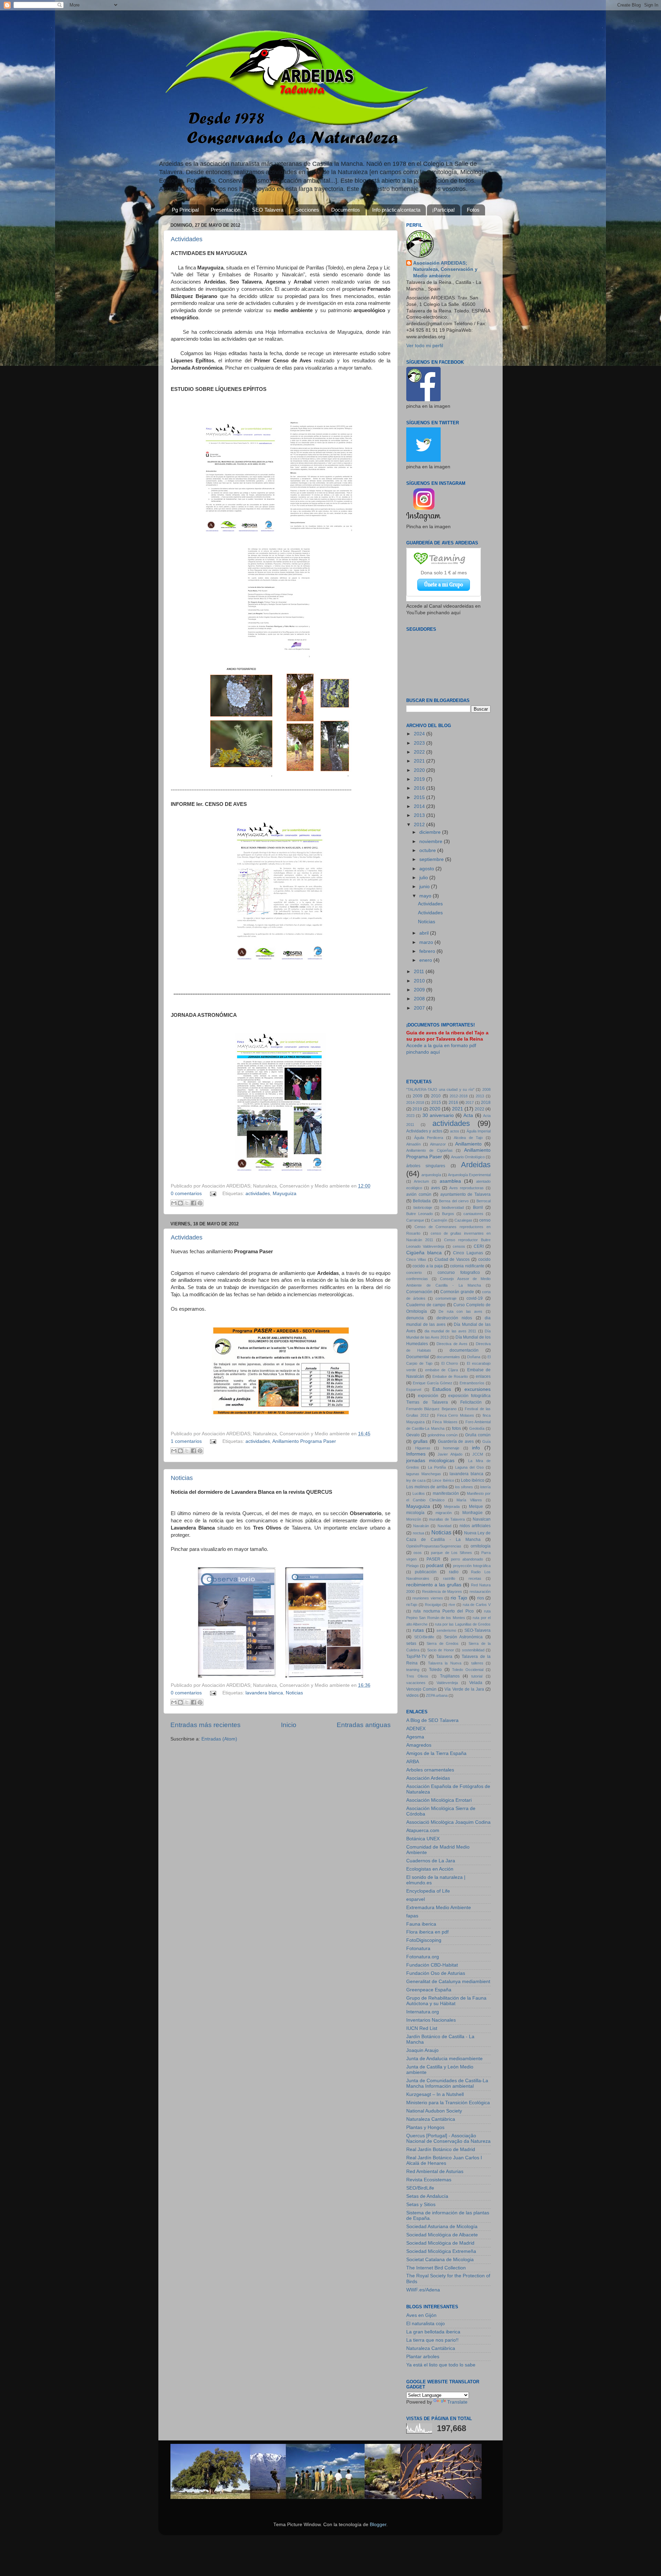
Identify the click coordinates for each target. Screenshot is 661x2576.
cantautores (473, 1214)
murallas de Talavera (447, 1519)
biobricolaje (423, 1207)
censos (459, 1246)
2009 (420, 990)
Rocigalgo (433, 1605)
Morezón (414, 1519)
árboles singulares (426, 1166)
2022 (420, 752)
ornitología (481, 1546)
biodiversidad (453, 1207)
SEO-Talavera (478, 1630)
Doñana (474, 1357)
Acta (468, 1115)
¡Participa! (443, 210)
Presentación (225, 210)
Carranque (415, 1220)
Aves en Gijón (421, 2315)
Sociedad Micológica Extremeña (441, 2251)
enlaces (483, 1376)
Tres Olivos (417, 1676)
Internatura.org (423, 2012)
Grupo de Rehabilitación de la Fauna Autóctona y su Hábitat (446, 2001)
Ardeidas (476, 1165)
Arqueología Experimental (469, 1175)
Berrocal (484, 1201)
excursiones (478, 1389)
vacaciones (416, 1683)
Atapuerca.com (423, 1830)
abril (425, 933)
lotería (485, 1487)
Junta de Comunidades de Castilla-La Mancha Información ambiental (447, 2083)
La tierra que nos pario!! (432, 2340)
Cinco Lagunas (468, 1253)
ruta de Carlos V (477, 1605)
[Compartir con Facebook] (193, 1203)
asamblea (450, 1181)
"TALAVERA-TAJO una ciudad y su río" (440, 1089)
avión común (419, 1194)
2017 (470, 1103)
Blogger (378, 2525)
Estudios (442, 1389)
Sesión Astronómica (464, 1637)
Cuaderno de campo (426, 1305)
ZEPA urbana (437, 1695)
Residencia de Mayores (442, 1592)
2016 (420, 788)
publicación (426, 1572)
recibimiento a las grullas (434, 1585)
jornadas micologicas (430, 1461)
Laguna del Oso (469, 1467)
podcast (435, 1566)
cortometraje (446, 1298)
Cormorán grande (457, 1292)
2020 (420, 770)
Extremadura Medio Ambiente (439, 1908)
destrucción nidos (454, 1318)
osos (418, 1553)
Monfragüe (473, 1513)
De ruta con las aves (460, 1311)
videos (412, 1695)
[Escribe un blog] (180, 1203)
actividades (258, 1194)
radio (454, 1572)
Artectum (421, 1181)
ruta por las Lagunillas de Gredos (463, 1624)
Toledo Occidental (468, 1670)
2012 (420, 825)
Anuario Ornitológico (468, 1157)
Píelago (412, 1566)
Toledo (435, 1670)
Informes (416, 1454)
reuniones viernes (428, 1598)
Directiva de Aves (452, 1344)
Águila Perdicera (429, 1138)
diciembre (431, 832)
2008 (420, 999)
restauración (480, 1592)
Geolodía (477, 1428)
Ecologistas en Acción (430, 1869)
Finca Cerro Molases (456, 1415)
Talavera (444, 1657)
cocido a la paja (427, 1266)
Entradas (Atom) (219, 1739)
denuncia (415, 1318)
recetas (475, 1578)
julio (424, 878)
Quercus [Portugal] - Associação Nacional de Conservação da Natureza (448, 2138)
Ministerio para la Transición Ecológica (448, 2103)
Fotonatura (418, 1949)
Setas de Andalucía (427, 2196)
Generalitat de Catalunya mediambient (448, 1982)
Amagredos (419, 1745)
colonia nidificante (467, 1266)
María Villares (469, 1500)
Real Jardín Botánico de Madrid (441, 2149)
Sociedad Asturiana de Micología (442, 2227)
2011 (420, 972)
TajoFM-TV (416, 1657)
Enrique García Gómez (433, 1383)
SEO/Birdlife (424, 1637)
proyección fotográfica (472, 1566)
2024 (420, 734)
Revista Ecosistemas (429, 2180)
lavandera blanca (264, 1693)
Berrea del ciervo (454, 1201)
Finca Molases (445, 1422)
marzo (427, 942)
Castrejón (439, 1220)
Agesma (415, 1737)
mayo (426, 896)
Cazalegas (463, 1220)
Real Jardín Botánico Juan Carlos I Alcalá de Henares (444, 2160)
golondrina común (443, 1435)
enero (426, 960)
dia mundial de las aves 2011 (450, 1331)
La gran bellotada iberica (433, 2332)
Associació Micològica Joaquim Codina (448, 1822)
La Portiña (437, 1467)
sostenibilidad (473, 1650)
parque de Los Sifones (452, 1553)
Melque (476, 1507)
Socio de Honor (441, 1650)
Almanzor (438, 1144)
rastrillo (449, 1578)
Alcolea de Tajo (468, 1138)
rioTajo (412, 1605)
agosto (427, 869)
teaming (413, 1670)
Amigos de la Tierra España (436, 1753)
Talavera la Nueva (445, 1663)
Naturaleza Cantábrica (431, 2119)
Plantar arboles (423, 2357)
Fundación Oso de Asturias (436, 1973)
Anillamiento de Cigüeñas (429, 1150)
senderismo (446, 1630)
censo (485, 1220)
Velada (476, 1683)
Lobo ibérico (473, 1480)
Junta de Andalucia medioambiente (444, 2059)
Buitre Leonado (419, 1214)
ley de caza (416, 1480)
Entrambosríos (472, 1383)
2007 (420, 1008)
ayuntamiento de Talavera (465, 1194)
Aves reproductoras (466, 1188)
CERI (479, 1246)
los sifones (464, 1487)
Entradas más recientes (206, 1725)
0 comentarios (186, 1194)
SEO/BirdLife (420, 2188)
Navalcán (421, 1526)
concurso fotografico (459, 1273)
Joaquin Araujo (422, 2050)
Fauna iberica (421, 1924)
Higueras (423, 1448)
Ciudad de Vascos (452, 1259)
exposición (428, 1396)
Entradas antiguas (364, 1725)
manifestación (446, 1493)
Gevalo (413, 1435)
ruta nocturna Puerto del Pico (444, 1611)
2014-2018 (415, 1103)
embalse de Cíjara (442, 1370)
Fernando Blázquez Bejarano (431, 1409)
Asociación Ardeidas (428, 1778)
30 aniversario (438, 1115)
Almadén (413, 1144)
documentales (448, 1357)
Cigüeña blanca (424, 1253)
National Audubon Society (434, 2111)
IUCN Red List (422, 2028)
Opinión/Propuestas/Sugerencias (434, 1546)
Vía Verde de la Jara (464, 1689)
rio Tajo (459, 1598)
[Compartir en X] (187, 1203)
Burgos (448, 1214)
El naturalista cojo (426, 2324)
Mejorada (452, 1507)
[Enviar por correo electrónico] (174, 1203)
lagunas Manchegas (424, 1474)
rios (481, 1598)
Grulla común (478, 1435)
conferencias (417, 1279)
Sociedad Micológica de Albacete (442, 2235)
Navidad (444, 1526)
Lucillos (419, 1493)
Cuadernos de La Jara (431, 1861)
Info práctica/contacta (396, 210)
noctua (418, 1533)
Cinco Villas (416, 1259)
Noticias (182, 1478)
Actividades (187, 239)
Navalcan (482, 1519)
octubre (428, 850)
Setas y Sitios (421, 2205)
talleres (477, 1663)
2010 (420, 981)
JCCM (478, 1454)
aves (436, 1188)
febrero (428, 951)
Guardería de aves (456, 1441)
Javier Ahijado (450, 1454)
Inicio (289, 1725)
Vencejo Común (421, 1689)
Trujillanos (450, 1676)
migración (444, 1513)
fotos (457, 1428)
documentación (464, 1350)
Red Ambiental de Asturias (435, 2171)
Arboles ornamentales (430, 1770)
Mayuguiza (285, 1194)
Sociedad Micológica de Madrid (440, 2243)
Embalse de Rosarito (450, 1376)
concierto (414, 1273)
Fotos (473, 210)
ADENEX (416, 1729)
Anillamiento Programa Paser (304, 1441)
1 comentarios (186, 1441)
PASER (433, 1559)
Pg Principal (185, 210)
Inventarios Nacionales (431, 2020)
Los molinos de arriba (427, 1487)
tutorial (477, 1676)
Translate (457, 2402)
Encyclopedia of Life (428, 1891)
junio (425, 887)
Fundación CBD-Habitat (432, 1965)
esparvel (416, 1899)
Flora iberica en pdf (427, 1932)
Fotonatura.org (423, 1957)
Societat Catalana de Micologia (440, 2260)
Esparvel (414, 1390)
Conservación (419, 1292)
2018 (486, 1103)
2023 (420, 743)
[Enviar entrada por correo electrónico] (213, 1194)
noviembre (432, 842)
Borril (478, 1207)
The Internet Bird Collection (436, 2268)
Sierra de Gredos (443, 1643)
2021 (420, 761)
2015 (420, 797)
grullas (420, 1441)
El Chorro (450, 1363)
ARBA (413, 1762)
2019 (420, 779)
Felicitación (471, 1402)
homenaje (451, 1448)
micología (415, 1513)
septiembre (432, 859)
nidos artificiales (475, 1526)
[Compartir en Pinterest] (200, 1203)
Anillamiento (468, 1144)
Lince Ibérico (443, 1480)
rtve (452, 1605)
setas (411, 1643)
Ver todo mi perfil (425, 346)
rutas (418, 1630)
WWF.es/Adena (423, 2290)
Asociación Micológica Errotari (439, 1800)
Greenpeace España (429, 1990)
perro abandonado (467, 1559)
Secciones (307, 210)
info (476, 1448)
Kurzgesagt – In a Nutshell (435, 2094)
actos (455, 1131)
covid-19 (475, 1298)
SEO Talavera (268, 210)
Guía (486, 1441)
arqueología (431, 1175)
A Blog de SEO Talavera (432, 1720)
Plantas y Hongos (425, 2127)
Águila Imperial (479, 1131)
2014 (420, 806)
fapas (412, 1916)
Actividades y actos (424, 1131)
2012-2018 (459, 1096)
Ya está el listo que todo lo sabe (441, 2365)
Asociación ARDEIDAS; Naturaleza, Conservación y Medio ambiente (445, 270)
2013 (420, 815)
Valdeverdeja (447, 1683)
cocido (484, 1259)
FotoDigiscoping (424, 1940)
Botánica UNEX (423, 1839)
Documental (418, 1357)
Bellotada (422, 1201)
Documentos (346, 210)
